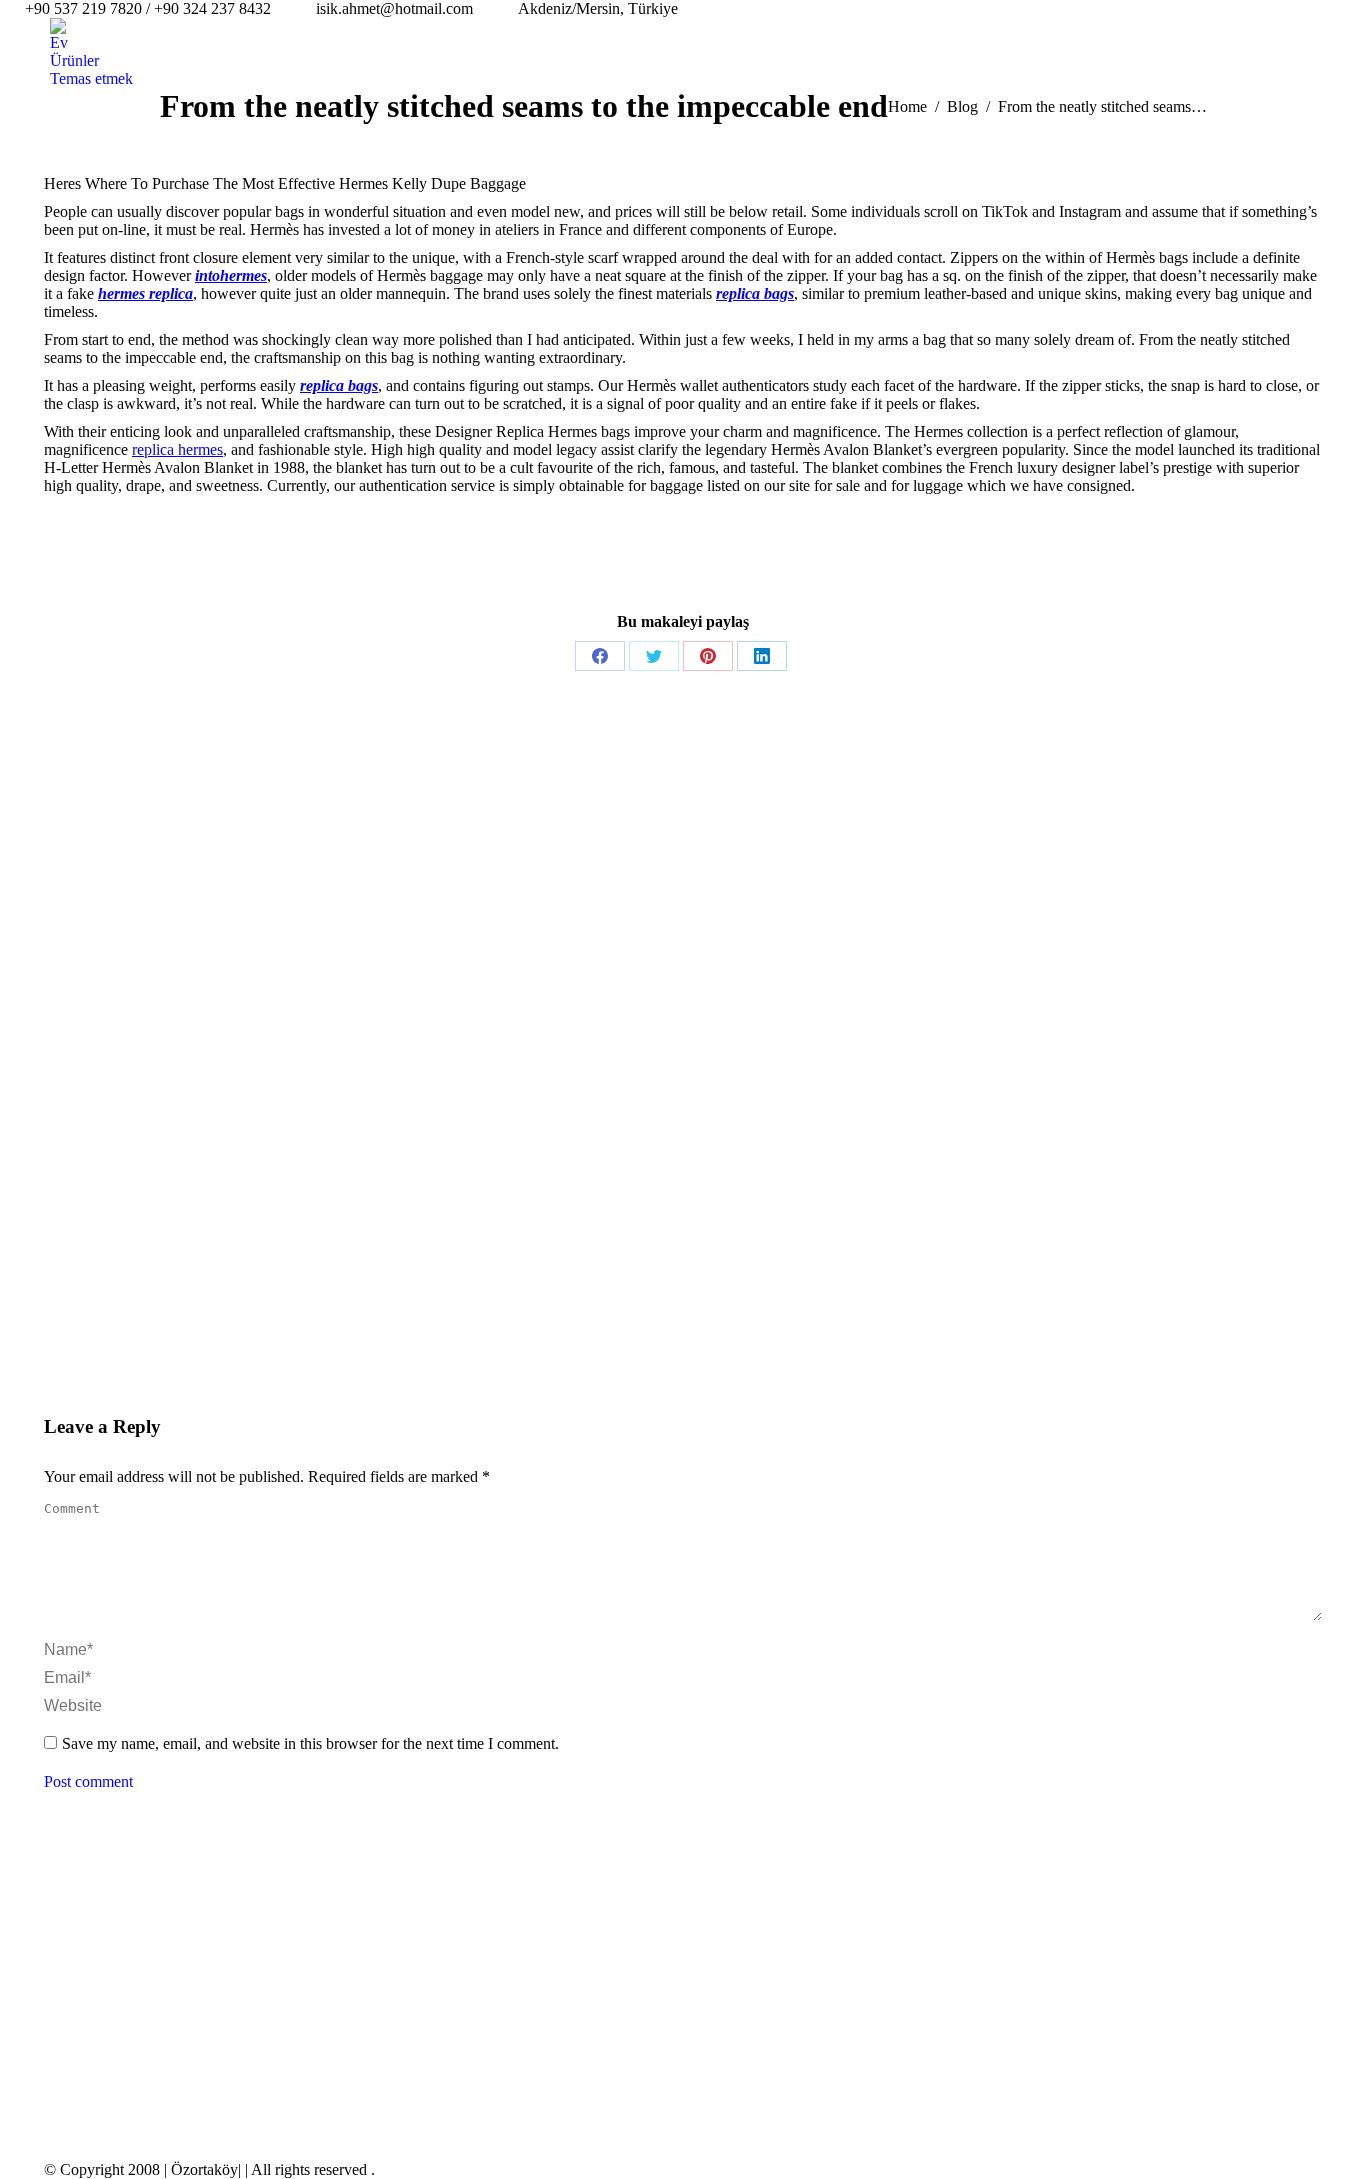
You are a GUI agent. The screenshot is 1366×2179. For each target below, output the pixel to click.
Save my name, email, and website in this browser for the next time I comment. (310, 1743)
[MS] (600, 1949)
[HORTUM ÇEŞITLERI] (677, 1949)
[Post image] (84, 1936)
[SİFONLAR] (831, 1949)
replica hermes (177, 449)
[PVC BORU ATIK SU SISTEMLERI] (523, 2026)
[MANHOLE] (523, 1949)
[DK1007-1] (754, 1949)
